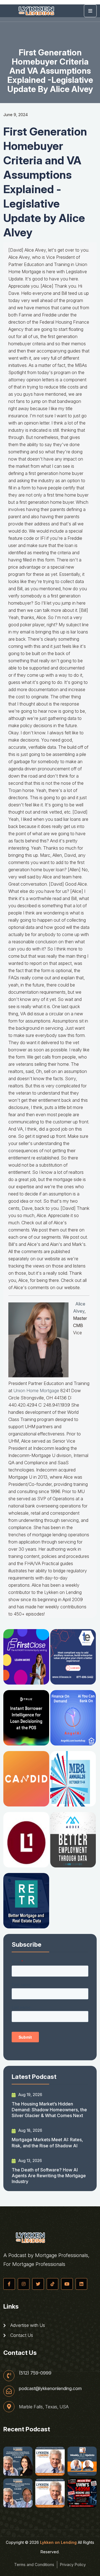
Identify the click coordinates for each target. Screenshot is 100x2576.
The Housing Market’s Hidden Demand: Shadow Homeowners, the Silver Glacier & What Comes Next (49, 2110)
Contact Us (21, 2335)
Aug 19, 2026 (30, 2095)
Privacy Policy (73, 2564)
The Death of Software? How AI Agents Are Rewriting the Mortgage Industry (49, 2176)
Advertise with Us (27, 2325)
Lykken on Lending (58, 2542)
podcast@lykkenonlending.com (50, 2388)
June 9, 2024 (16, 115)
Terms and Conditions (34, 2564)
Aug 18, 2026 (30, 2130)
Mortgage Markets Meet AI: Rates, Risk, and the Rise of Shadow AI (47, 2142)
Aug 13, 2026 (30, 2160)
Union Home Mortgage (36, 1391)
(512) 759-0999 (35, 2373)
